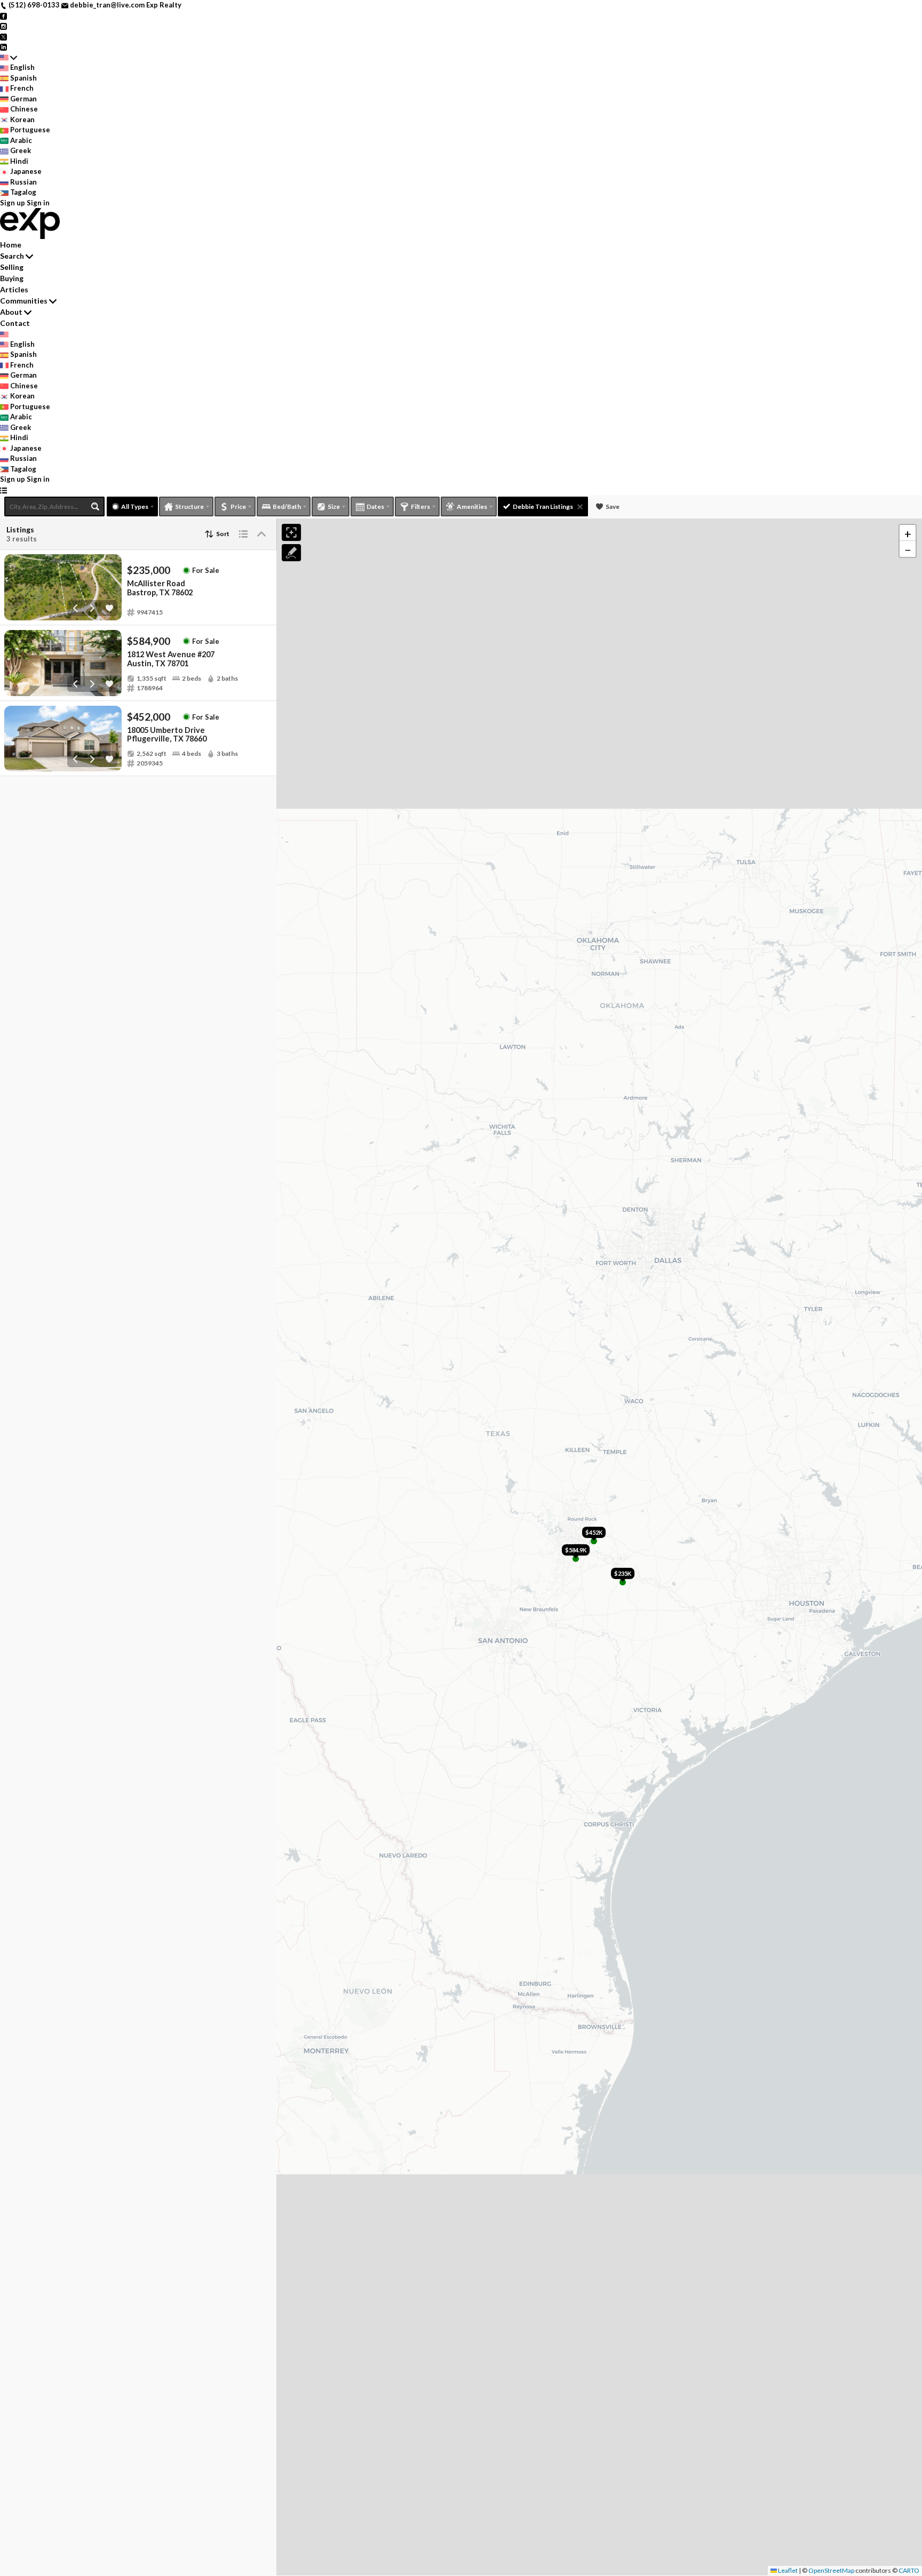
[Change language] (9, 58)
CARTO (909, 2570)
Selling (12, 267)
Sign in (38, 203)
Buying (12, 278)
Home (11, 245)
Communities (24, 301)
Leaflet (787, 2570)
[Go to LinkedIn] (3, 46)
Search (12, 256)
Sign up (13, 203)
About (11, 312)
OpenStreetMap (831, 2570)
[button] (908, 533)
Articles (14, 289)
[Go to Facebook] (3, 15)
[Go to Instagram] (3, 26)
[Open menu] (3, 490)
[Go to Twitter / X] (3, 36)
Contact (15, 323)
